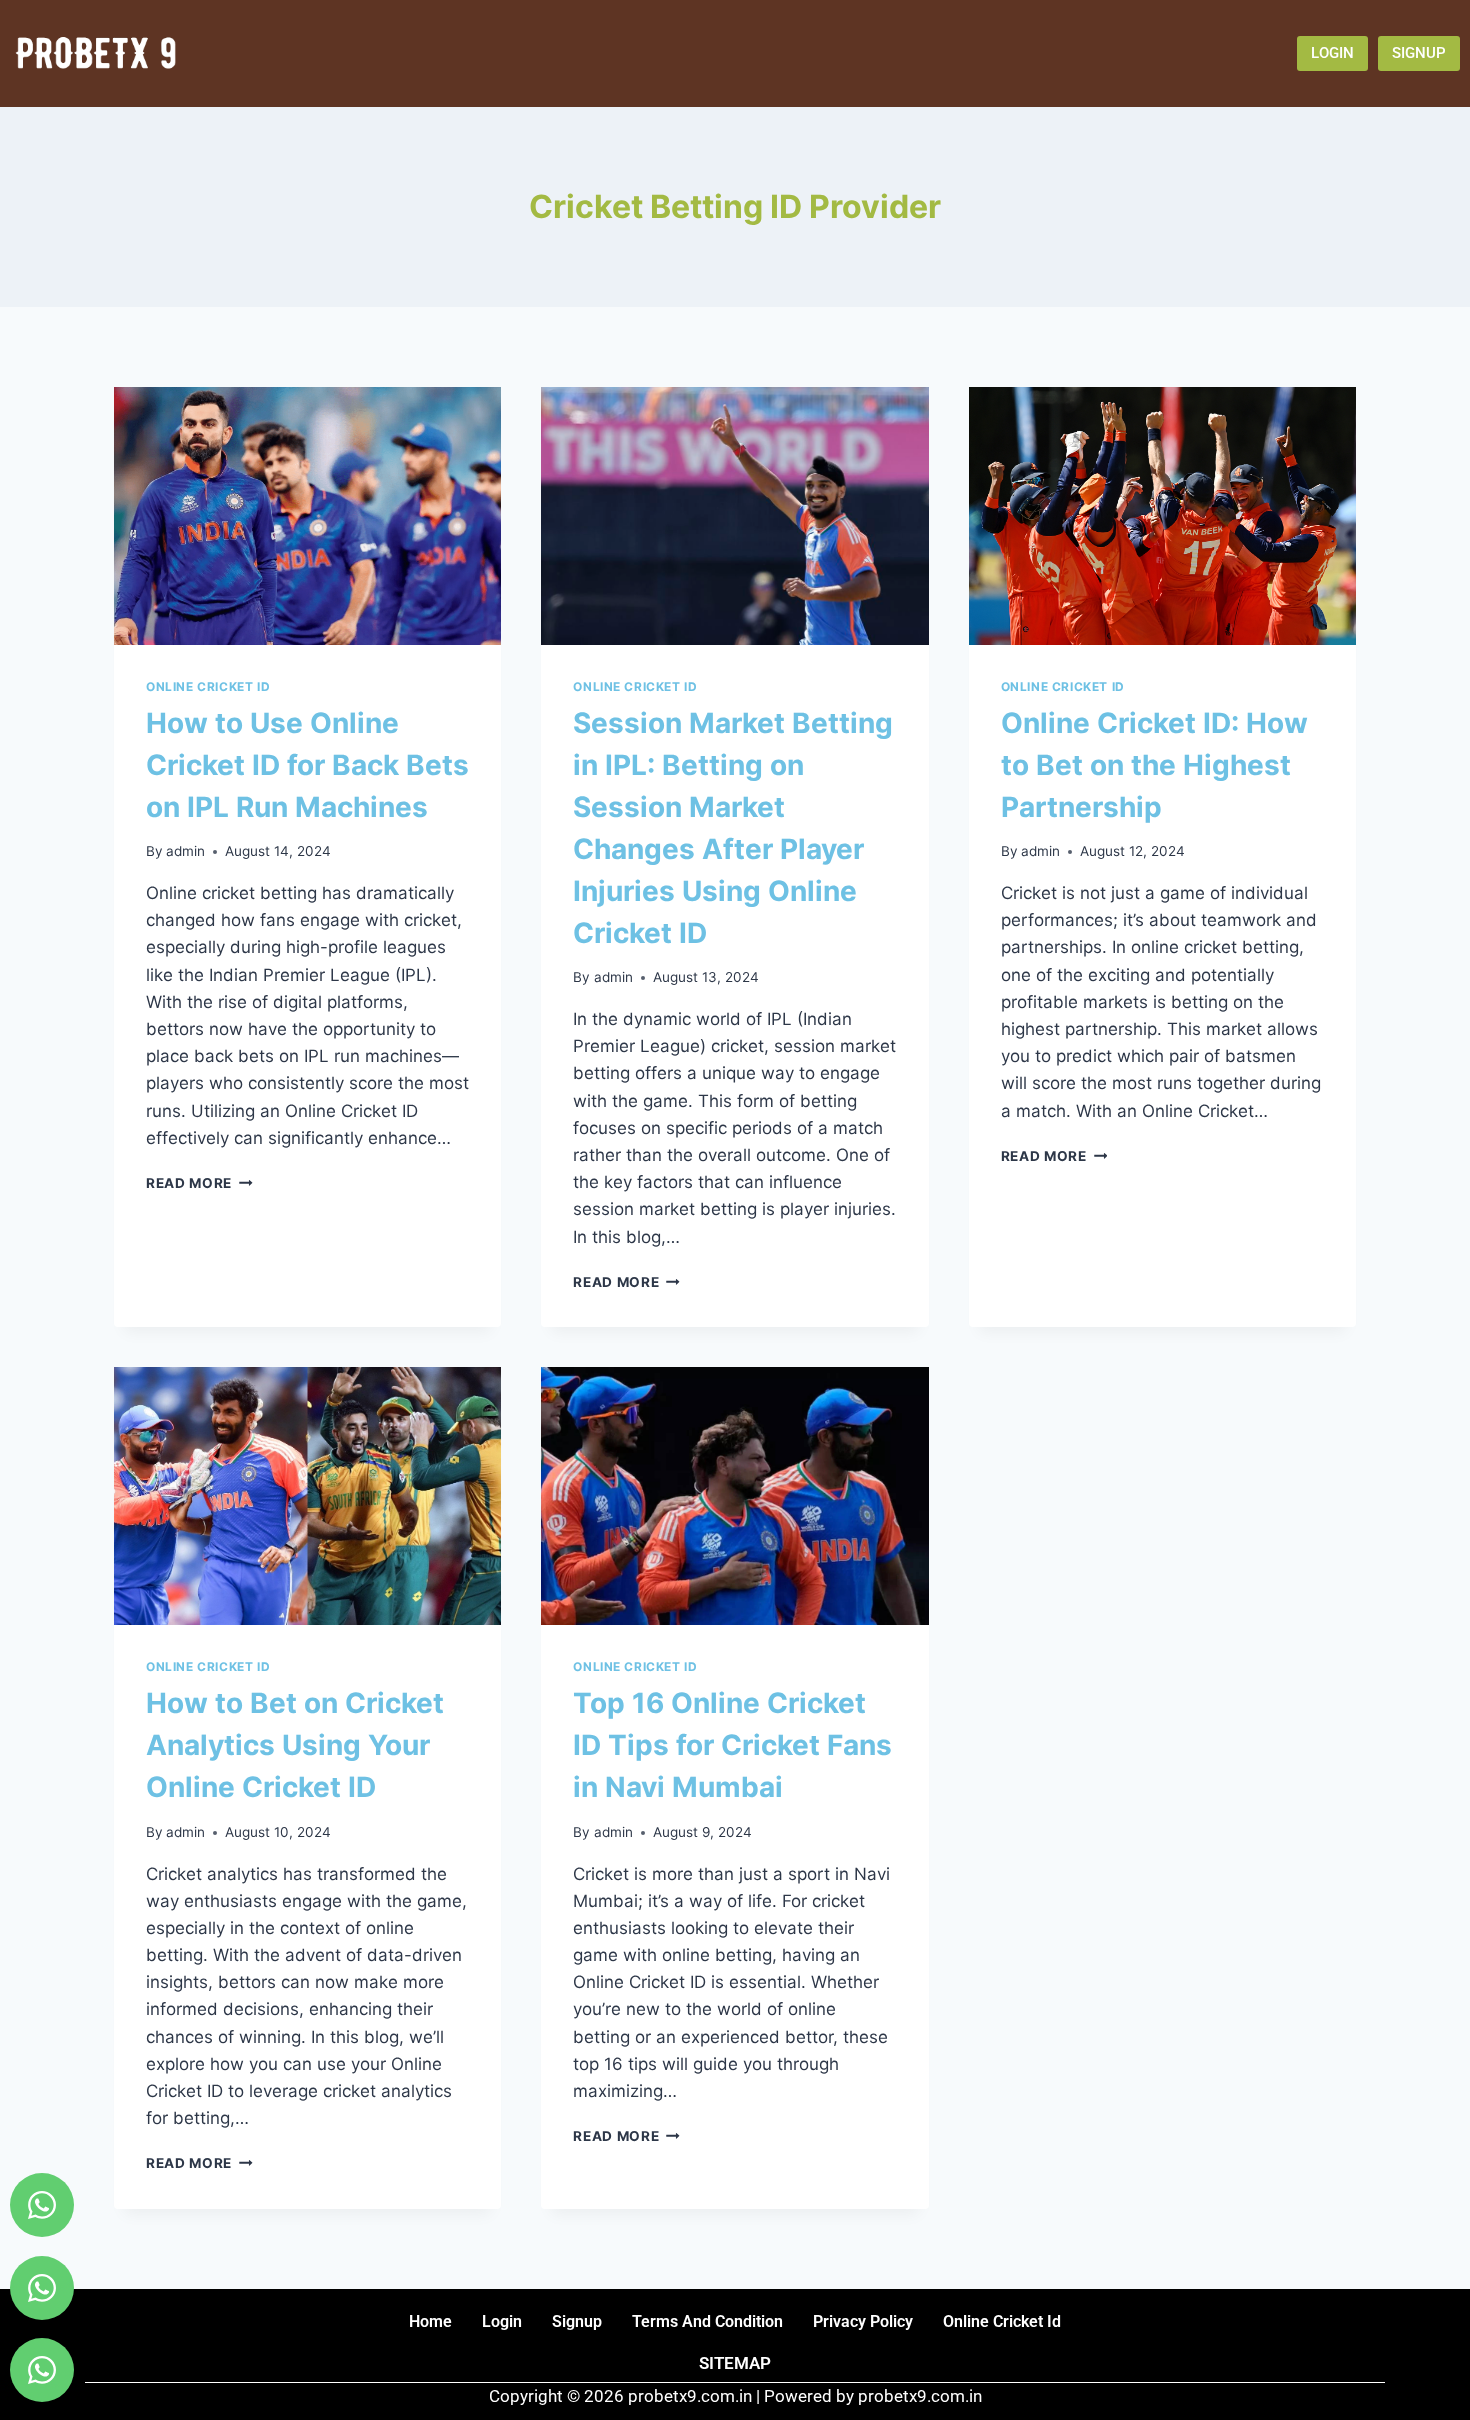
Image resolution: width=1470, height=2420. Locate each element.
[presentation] (307, 516)
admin (185, 851)
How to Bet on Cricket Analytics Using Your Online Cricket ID (295, 1745)
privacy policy (863, 2321)
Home (430, 2321)
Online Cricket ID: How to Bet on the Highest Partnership (1154, 765)
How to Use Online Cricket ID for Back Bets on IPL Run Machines (307, 765)
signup (577, 2321)
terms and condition (707, 2321)
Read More (199, 1183)
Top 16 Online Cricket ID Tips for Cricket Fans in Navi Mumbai (732, 1745)
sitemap (735, 2363)
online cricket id (1002, 2321)
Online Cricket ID (208, 686)
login (502, 2321)
